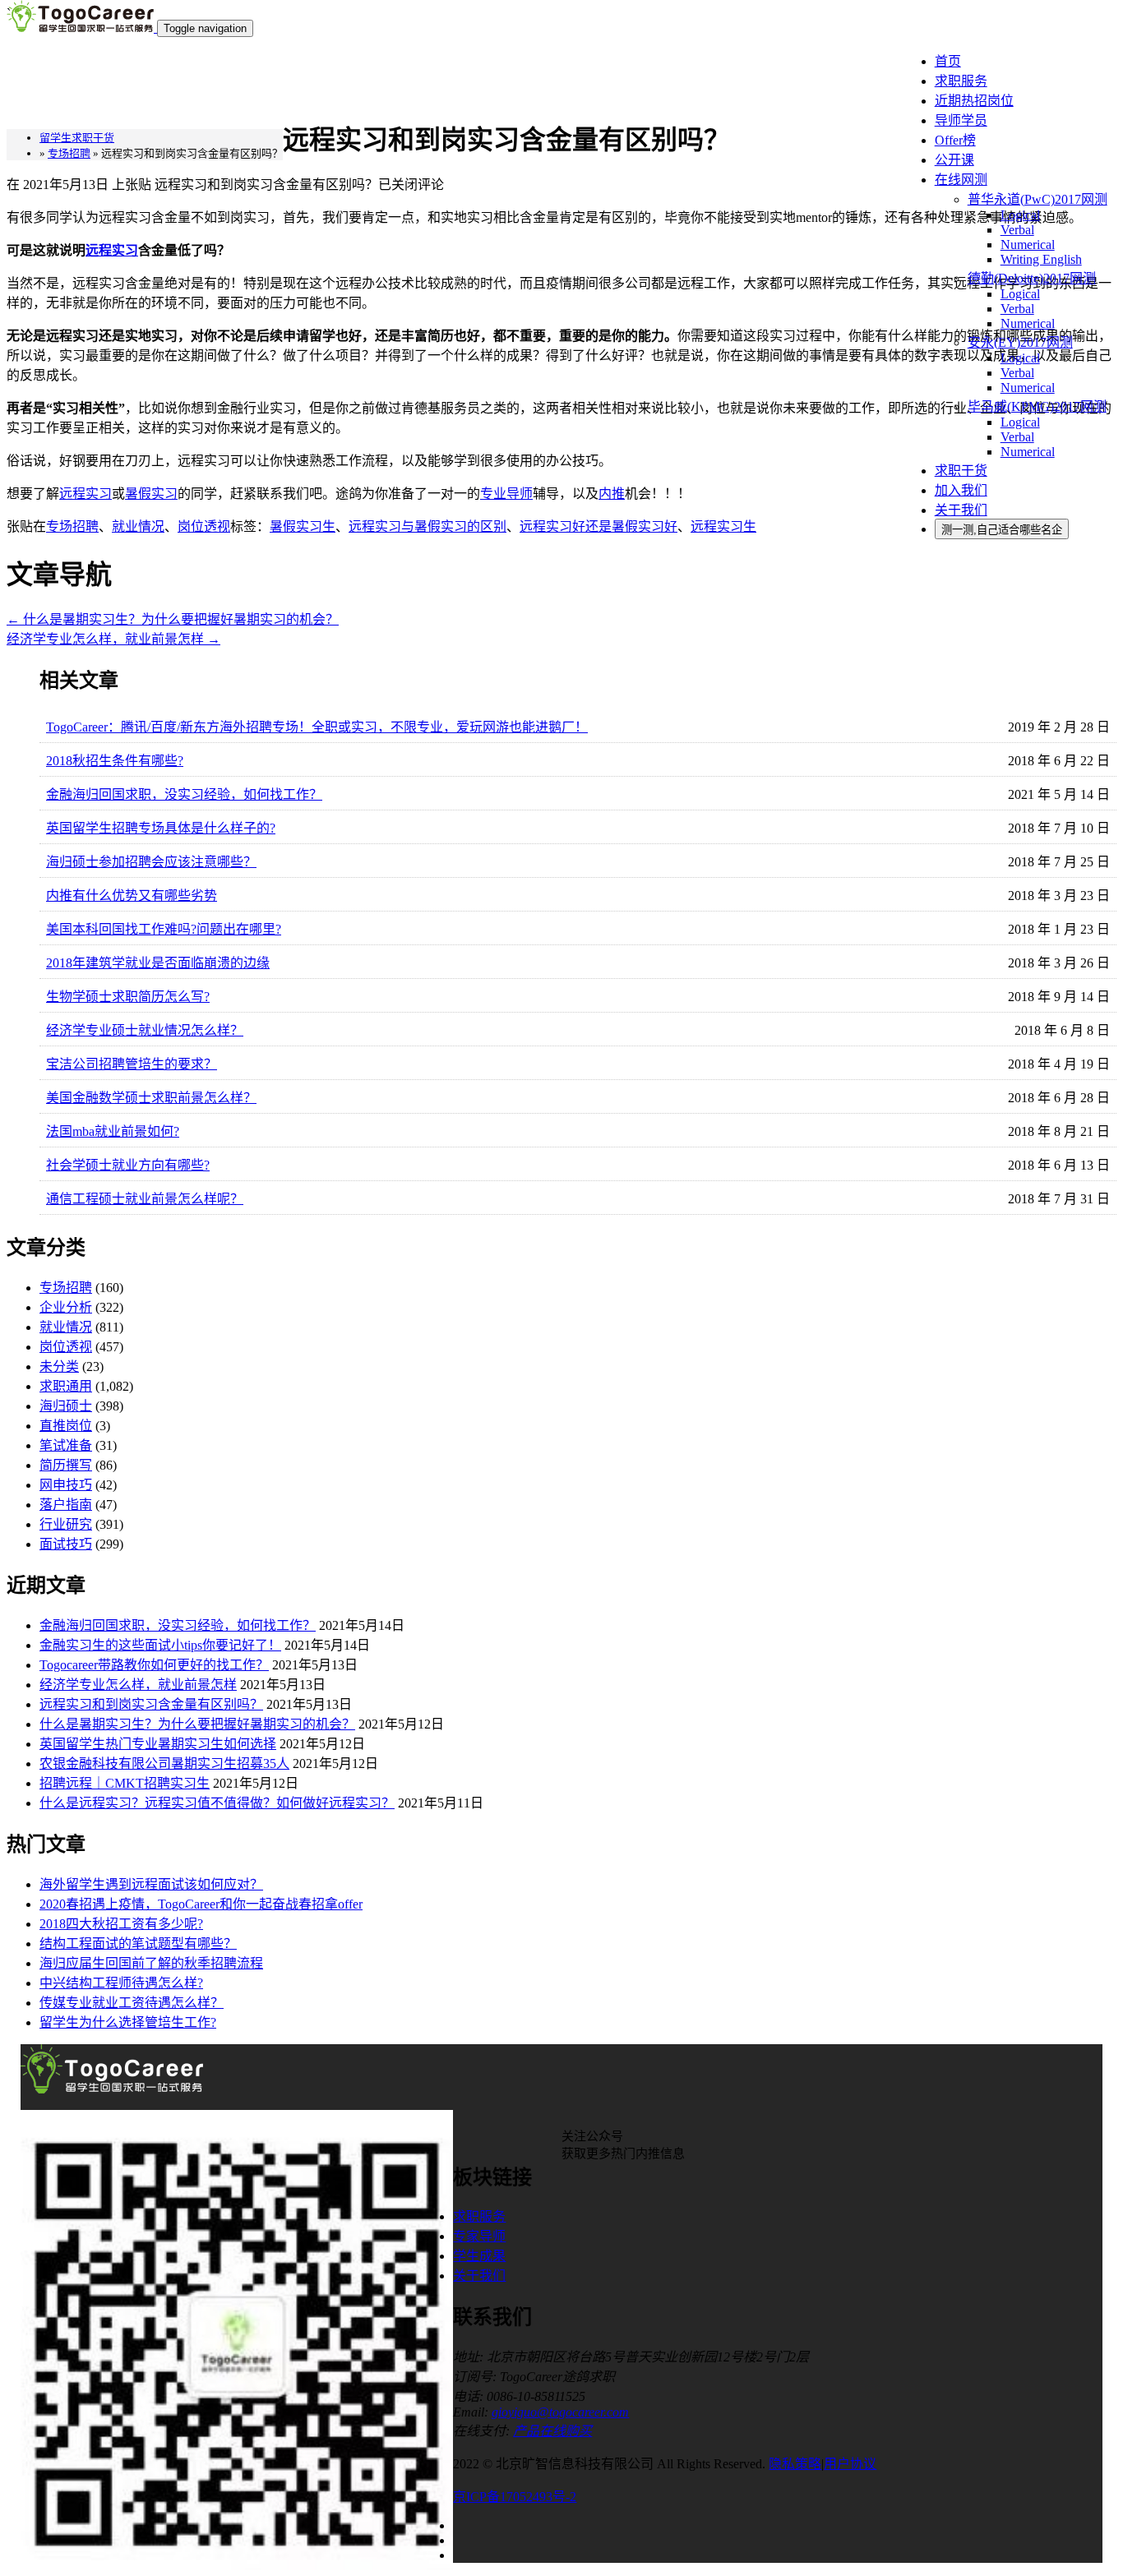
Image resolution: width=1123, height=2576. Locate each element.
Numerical (1028, 245)
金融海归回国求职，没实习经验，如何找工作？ (184, 794)
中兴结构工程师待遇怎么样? (121, 1983)
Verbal (1017, 230)
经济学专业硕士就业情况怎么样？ (145, 1030)
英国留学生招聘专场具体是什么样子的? (161, 828)
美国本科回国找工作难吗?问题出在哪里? (164, 929)
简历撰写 (66, 1465)
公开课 (954, 160)
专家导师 (479, 2236)
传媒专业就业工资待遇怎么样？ (132, 2003)
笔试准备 (66, 1445)
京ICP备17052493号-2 (515, 2497)
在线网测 (961, 180)
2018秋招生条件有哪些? (115, 761)
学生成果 (479, 2256)
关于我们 (961, 510)
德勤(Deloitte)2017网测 (1032, 278)
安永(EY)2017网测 (1020, 342)
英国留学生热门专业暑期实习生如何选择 (158, 1744)
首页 (948, 61)
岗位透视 (66, 1347)
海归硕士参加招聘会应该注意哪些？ (151, 862)
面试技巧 (66, 1544)
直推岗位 (66, 1426)
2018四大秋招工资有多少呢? (121, 1924)
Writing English (1041, 259)
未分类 (59, 1366)
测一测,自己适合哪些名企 (1002, 530)
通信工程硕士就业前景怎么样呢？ (145, 1199)
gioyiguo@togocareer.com (560, 2412)
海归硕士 (66, 1406)
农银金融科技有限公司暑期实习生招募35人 (164, 1763)
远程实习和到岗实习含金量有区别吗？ (151, 1704)
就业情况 (66, 1327)
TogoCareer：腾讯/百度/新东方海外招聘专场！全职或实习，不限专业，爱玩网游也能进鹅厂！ (317, 727)
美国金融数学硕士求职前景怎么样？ (151, 1098)
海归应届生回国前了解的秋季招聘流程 (151, 1963)
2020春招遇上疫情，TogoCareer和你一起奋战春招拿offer (201, 1904)
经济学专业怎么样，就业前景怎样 (113, 639)
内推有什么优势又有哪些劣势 (132, 896)
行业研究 (66, 1524)
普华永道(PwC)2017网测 (1038, 199)
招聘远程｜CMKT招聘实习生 (125, 1783)
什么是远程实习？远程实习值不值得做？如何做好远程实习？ (217, 1803)
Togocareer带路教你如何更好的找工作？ (154, 1665)
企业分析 (66, 1307)
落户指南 (66, 1505)
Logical (1020, 215)
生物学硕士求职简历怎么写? (128, 997)
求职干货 (961, 471)
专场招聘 (66, 1288)
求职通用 (66, 1386)
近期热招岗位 (974, 101)
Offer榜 (955, 140)
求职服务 (961, 81)
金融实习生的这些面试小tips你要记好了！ (160, 1645)
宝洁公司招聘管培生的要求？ (132, 1064)
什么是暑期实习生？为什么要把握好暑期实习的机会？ (173, 619)
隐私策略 (795, 2464)
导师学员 (961, 120)
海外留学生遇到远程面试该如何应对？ (151, 1884)
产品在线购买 (552, 2431)
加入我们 (961, 490)
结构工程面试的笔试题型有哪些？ (138, 1944)
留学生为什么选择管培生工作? (128, 2022)
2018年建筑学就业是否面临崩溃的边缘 (158, 963)
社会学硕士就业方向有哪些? (128, 1165)
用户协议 (850, 2464)
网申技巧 (66, 1485)
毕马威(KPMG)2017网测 (1037, 406)
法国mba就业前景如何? (113, 1131)
